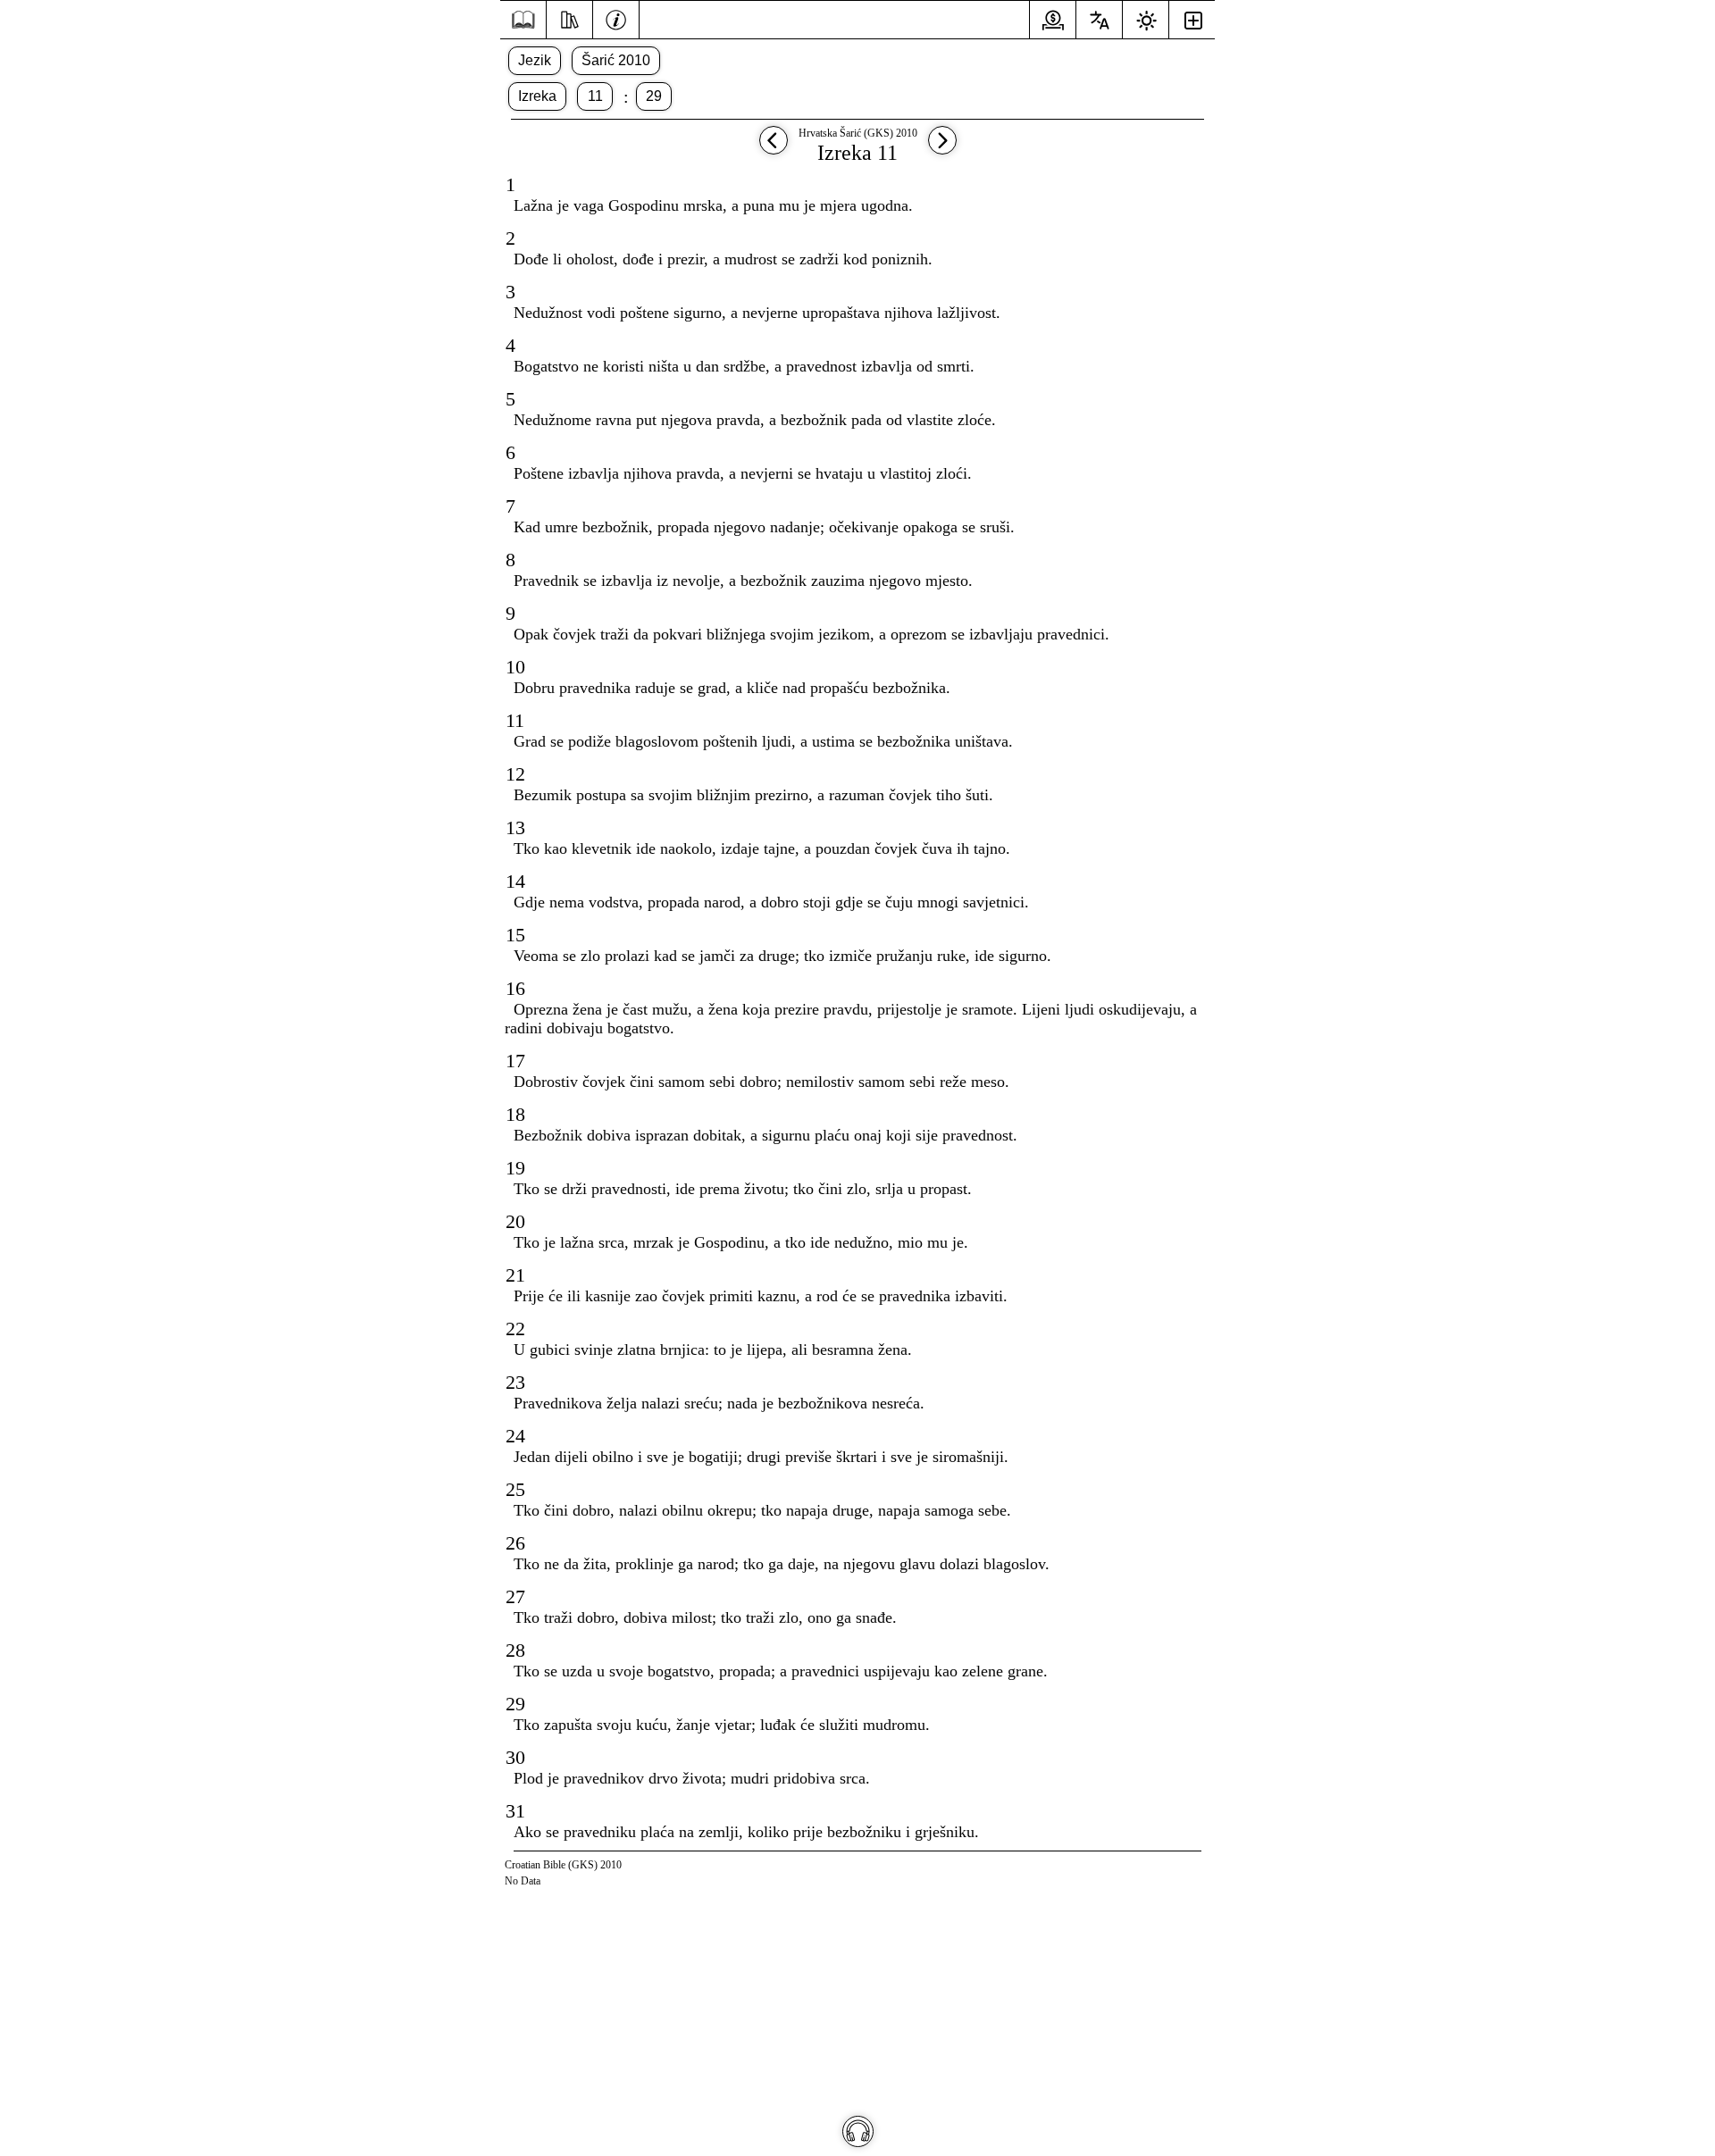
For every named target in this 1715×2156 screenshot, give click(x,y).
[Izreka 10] (774, 149)
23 (515, 1382)
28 (515, 1650)
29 (654, 96)
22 (515, 1329)
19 (515, 1168)
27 (515, 1596)
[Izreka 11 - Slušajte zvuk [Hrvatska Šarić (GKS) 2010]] (858, 2131)
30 (515, 1757)
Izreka (537, 96)
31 (515, 1811)
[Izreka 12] (942, 149)
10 (515, 667)
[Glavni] (523, 20)
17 (515, 1061)
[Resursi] (569, 18)
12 (515, 774)
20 (515, 1221)
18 (515, 1114)
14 (515, 881)
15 (515, 935)
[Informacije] (616, 18)
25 (515, 1489)
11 (595, 96)
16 (515, 988)
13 (515, 827)
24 (515, 1436)
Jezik (535, 60)
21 (515, 1275)
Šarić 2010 (616, 60)
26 (515, 1543)
